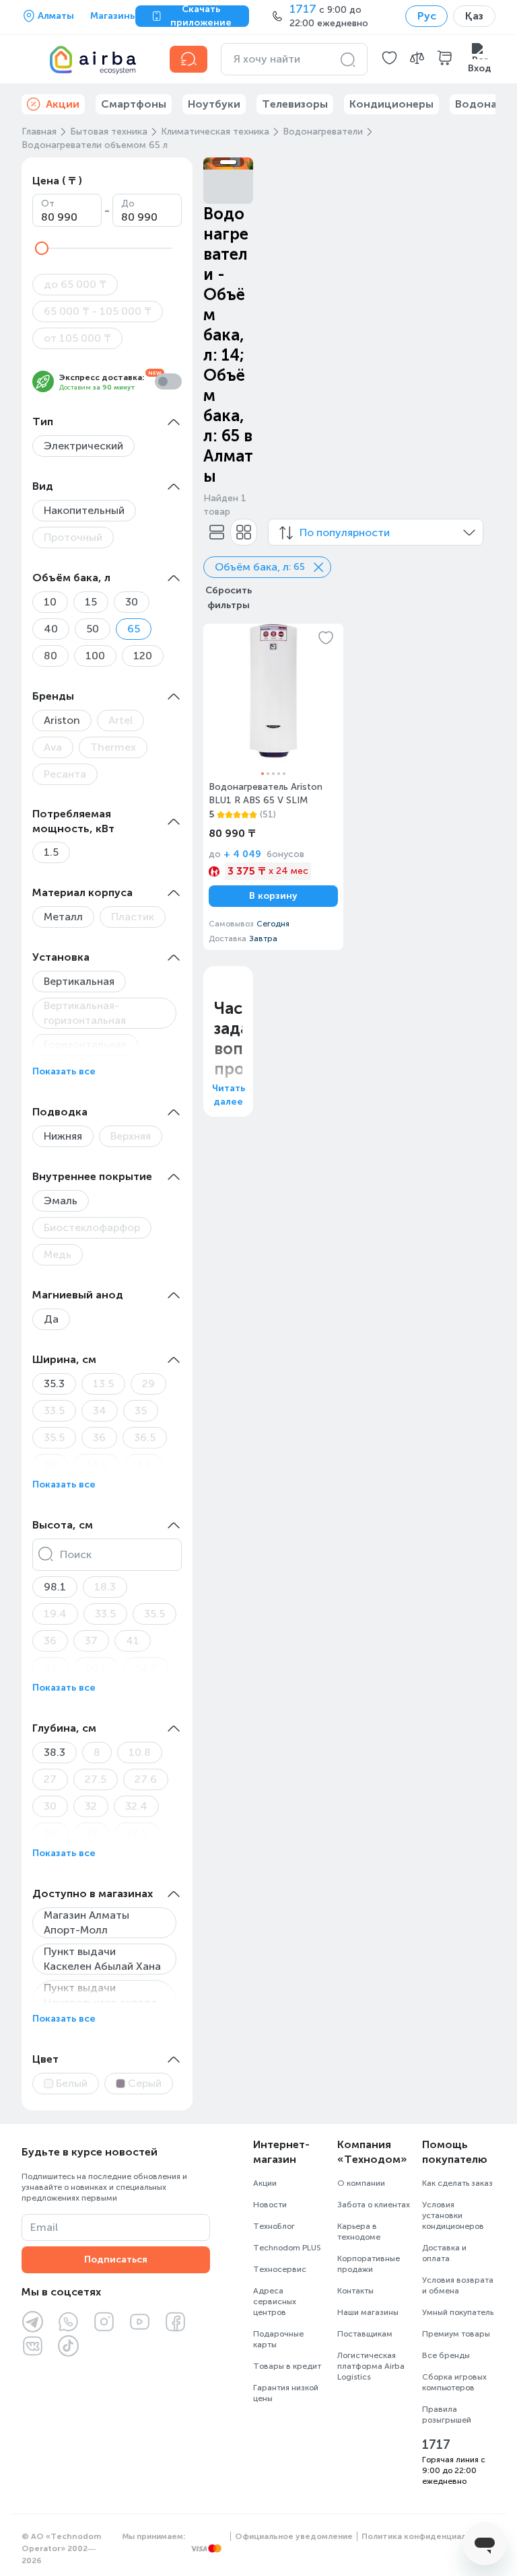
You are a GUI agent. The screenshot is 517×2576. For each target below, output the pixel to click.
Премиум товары (456, 2334)
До (128, 204)
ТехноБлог (274, 2226)
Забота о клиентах (374, 2205)
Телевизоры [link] (295, 104)
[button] (389, 59)
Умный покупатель (458, 2312)
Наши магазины (368, 2312)
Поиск (76, 1554)
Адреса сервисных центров (275, 2302)
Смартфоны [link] (134, 104)
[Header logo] (88, 59)
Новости (270, 2205)
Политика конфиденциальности (428, 2536)
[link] (273, 786)
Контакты (355, 2291)
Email (44, 2227)
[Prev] (222, 163)
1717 (436, 2445)
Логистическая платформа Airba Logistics (371, 2366)
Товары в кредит (287, 2366)
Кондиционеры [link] (391, 104)
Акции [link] (63, 104)
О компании (361, 2183)
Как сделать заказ (457, 2183)
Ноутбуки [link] (214, 104)
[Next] (234, 163)
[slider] (42, 248)
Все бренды (446, 2355)
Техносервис (280, 2269)
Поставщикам (365, 2334)
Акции (265, 2183)
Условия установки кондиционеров (453, 2215)
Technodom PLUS (287, 2248)
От (48, 204)
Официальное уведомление (294, 2536)
